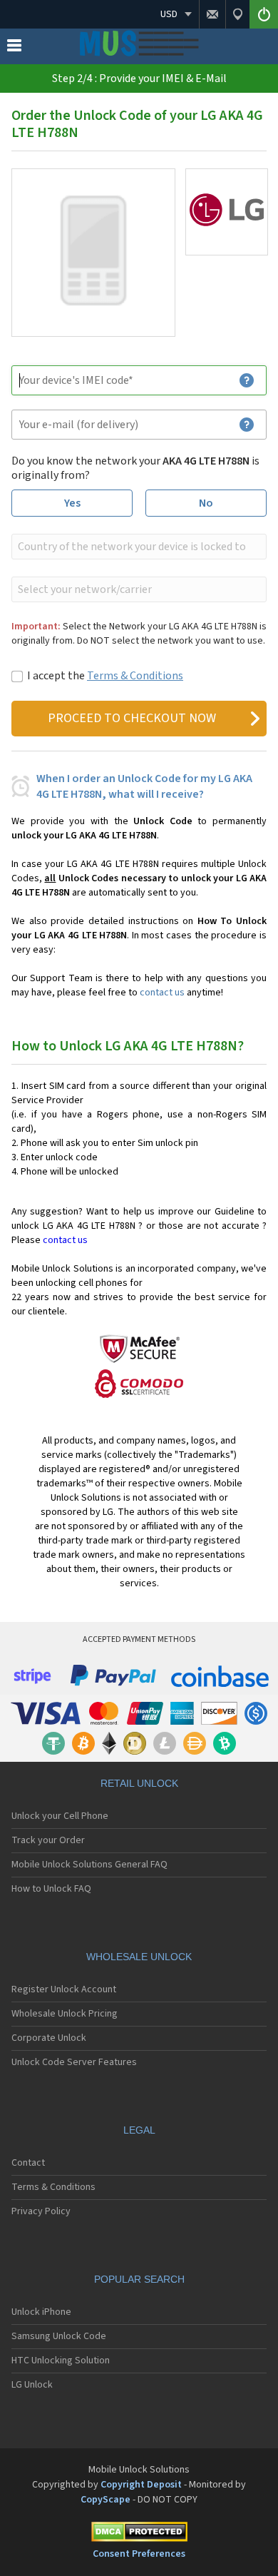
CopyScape (105, 2500)
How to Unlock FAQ (51, 1889)
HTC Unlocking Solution (61, 2361)
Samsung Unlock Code (59, 2336)
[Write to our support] (212, 14)
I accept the (105, 676)
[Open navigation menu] (14, 49)
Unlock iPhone (41, 2312)
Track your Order (48, 1840)
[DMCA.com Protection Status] (139, 2534)
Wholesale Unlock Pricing (65, 2014)
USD (169, 14)
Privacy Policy (41, 2211)
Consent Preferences (139, 2554)
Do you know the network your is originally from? (135, 468)
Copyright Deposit (141, 2485)
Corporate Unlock (49, 2038)
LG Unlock (32, 2385)
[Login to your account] (264, 14)
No (206, 503)
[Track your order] (237, 14)
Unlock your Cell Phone (60, 1816)
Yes (72, 503)
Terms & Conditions (135, 676)
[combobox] (138, 547)
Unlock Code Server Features (74, 2062)
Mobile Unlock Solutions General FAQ (89, 1865)
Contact (28, 2163)
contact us (162, 993)
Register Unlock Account (64, 1989)
